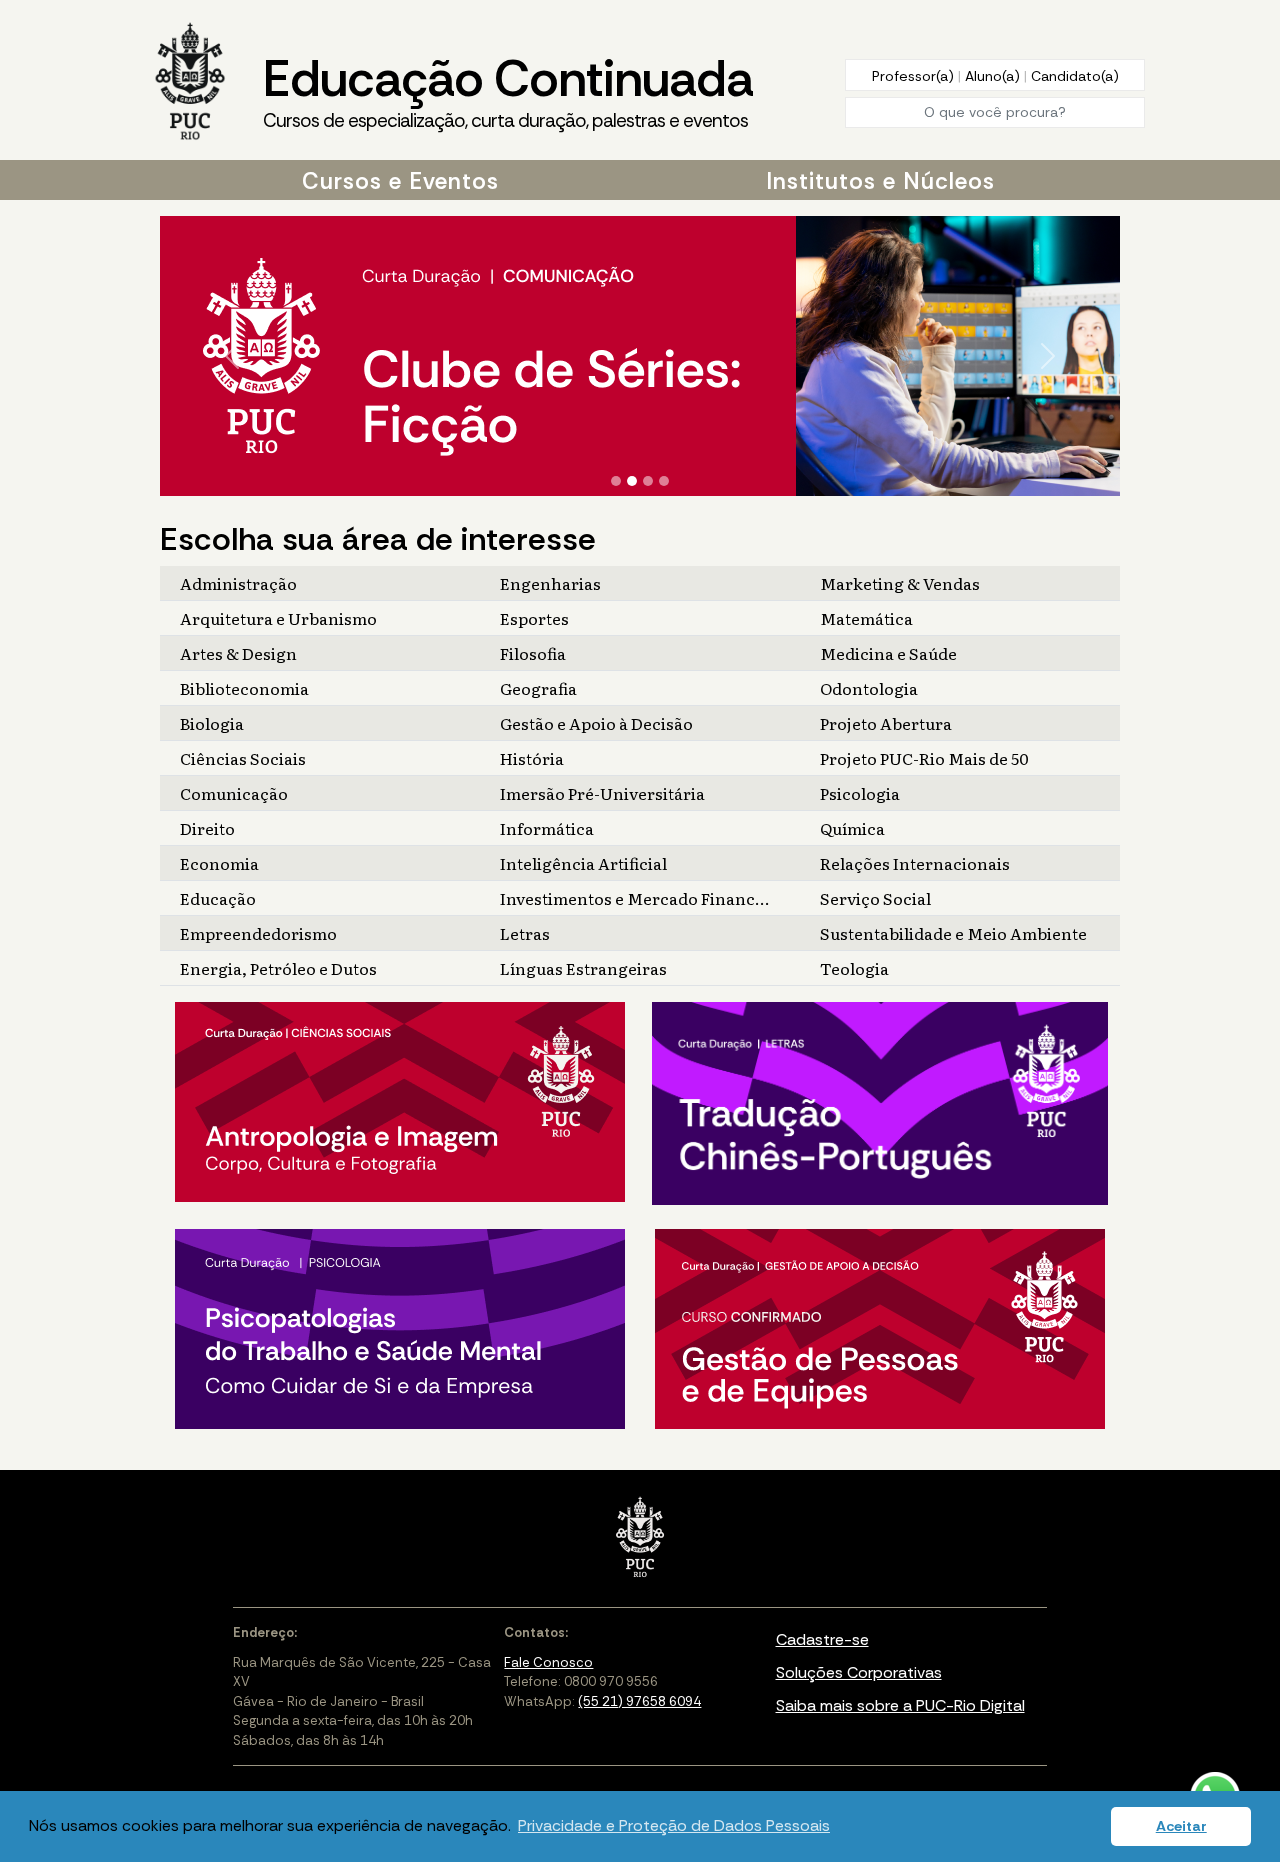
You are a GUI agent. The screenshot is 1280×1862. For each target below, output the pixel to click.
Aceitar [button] (1181, 1826)
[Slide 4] (664, 481)
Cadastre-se (822, 1639)
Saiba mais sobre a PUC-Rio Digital (900, 1705)
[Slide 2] (632, 481)
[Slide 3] (648, 481)
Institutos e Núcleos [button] (880, 181)
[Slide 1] (616, 481)
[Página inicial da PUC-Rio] (190, 83)
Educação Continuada (508, 89)
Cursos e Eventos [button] (400, 181)
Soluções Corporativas (859, 1672)
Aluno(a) (994, 76)
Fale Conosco (548, 1662)
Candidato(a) (1075, 76)
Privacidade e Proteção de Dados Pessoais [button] (674, 1825)
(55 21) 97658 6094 (639, 1701)
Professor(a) (915, 76)
